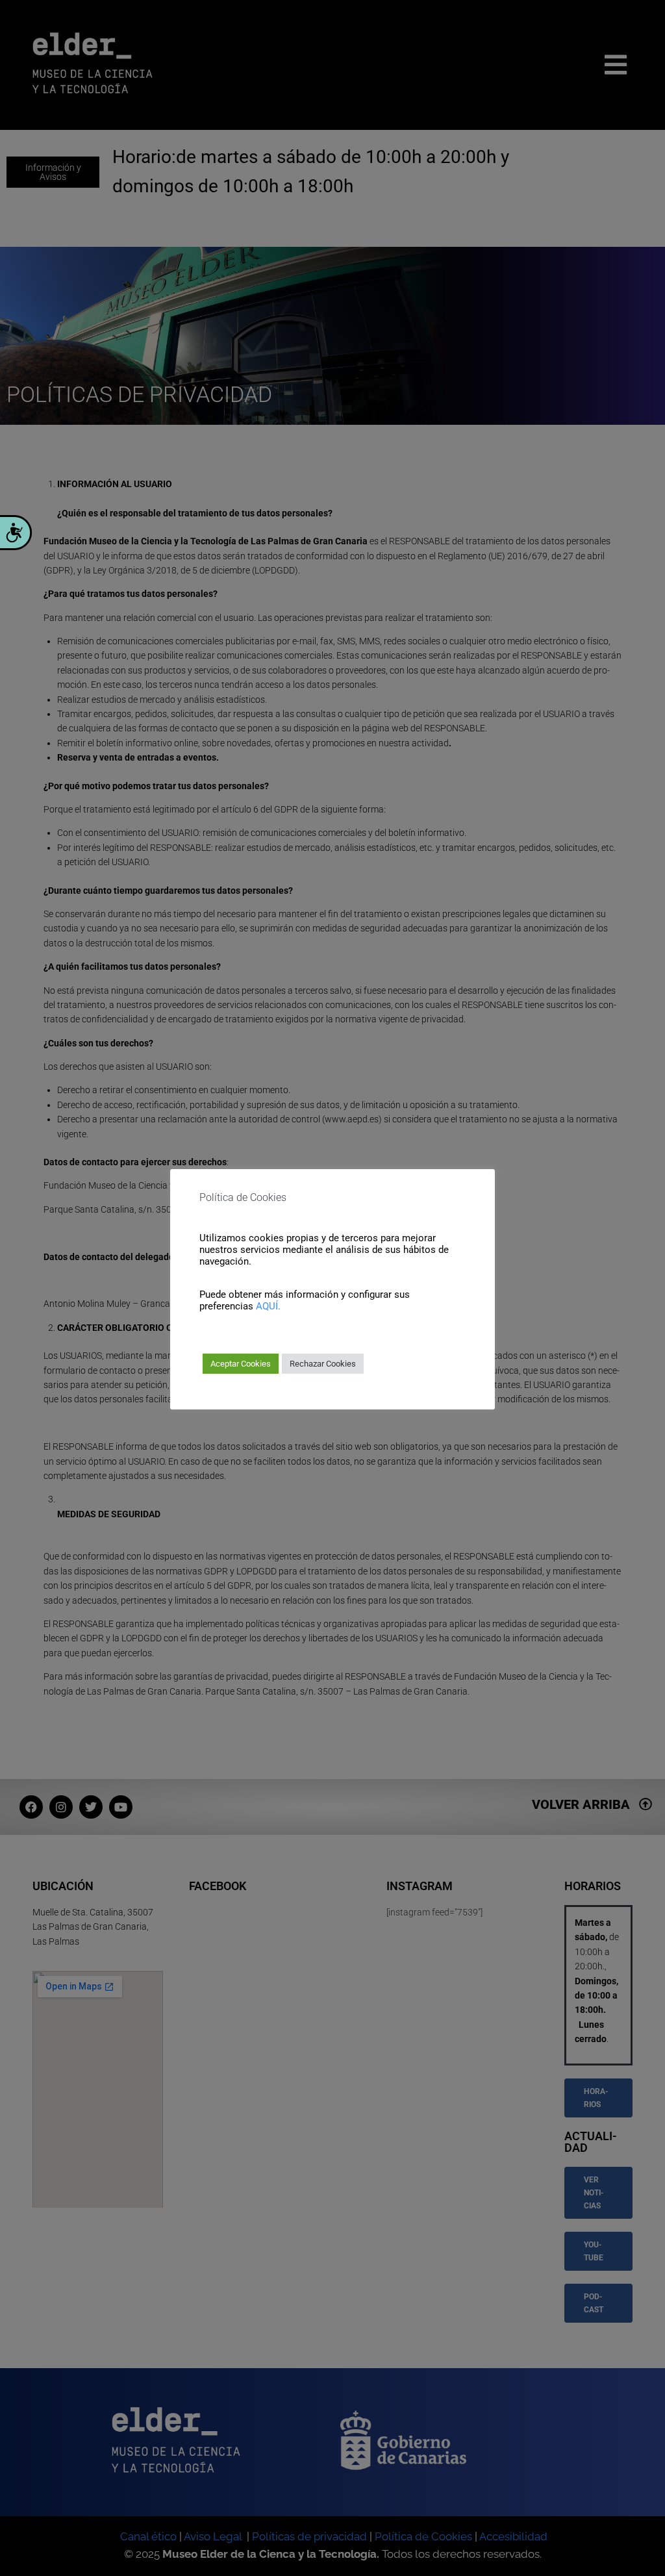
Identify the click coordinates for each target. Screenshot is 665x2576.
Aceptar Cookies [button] (241, 1364)
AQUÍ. (268, 1306)
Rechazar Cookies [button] (323, 1364)
